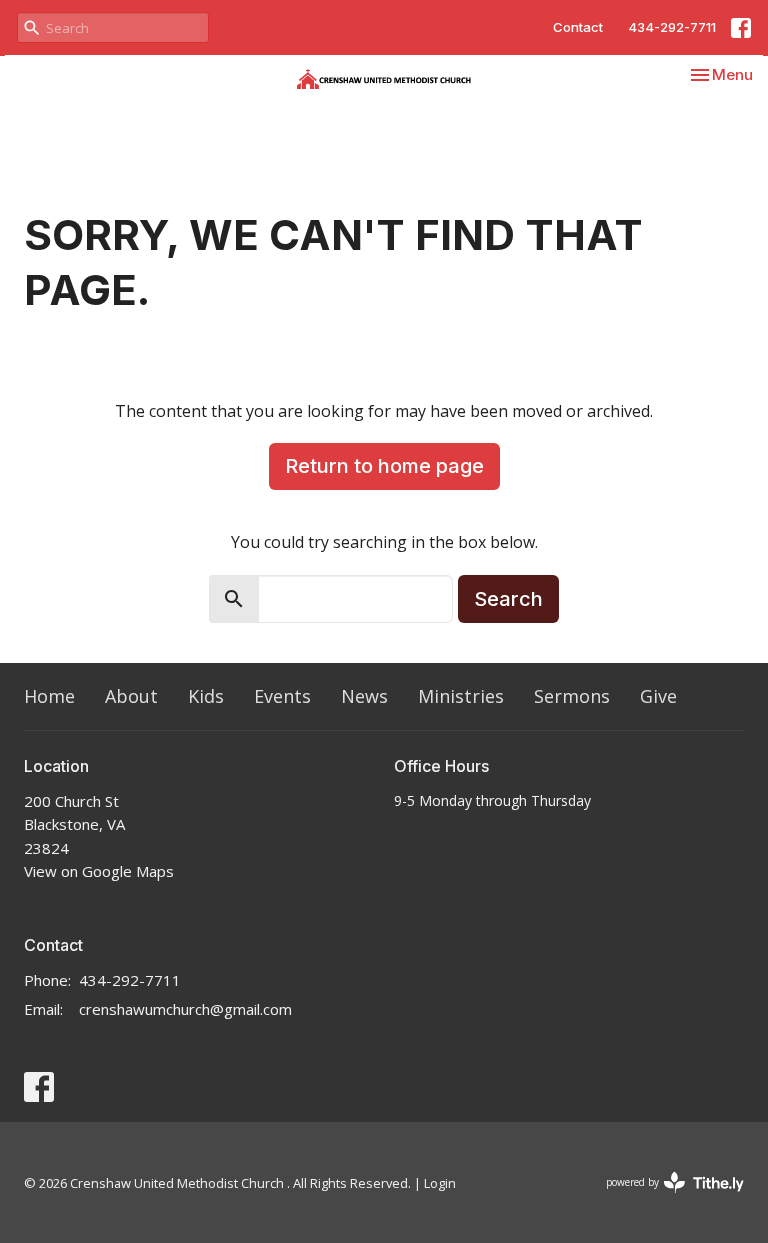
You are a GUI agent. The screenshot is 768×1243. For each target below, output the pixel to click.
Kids (206, 696)
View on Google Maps (99, 871)
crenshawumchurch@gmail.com (185, 1009)
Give (658, 696)
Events (282, 696)
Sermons (572, 696)
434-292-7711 (672, 27)
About (131, 696)
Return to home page (384, 466)
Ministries (461, 696)
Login (440, 1183)
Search (508, 599)
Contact (578, 27)
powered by (664, 1199)
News (364, 696)
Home (49, 696)
